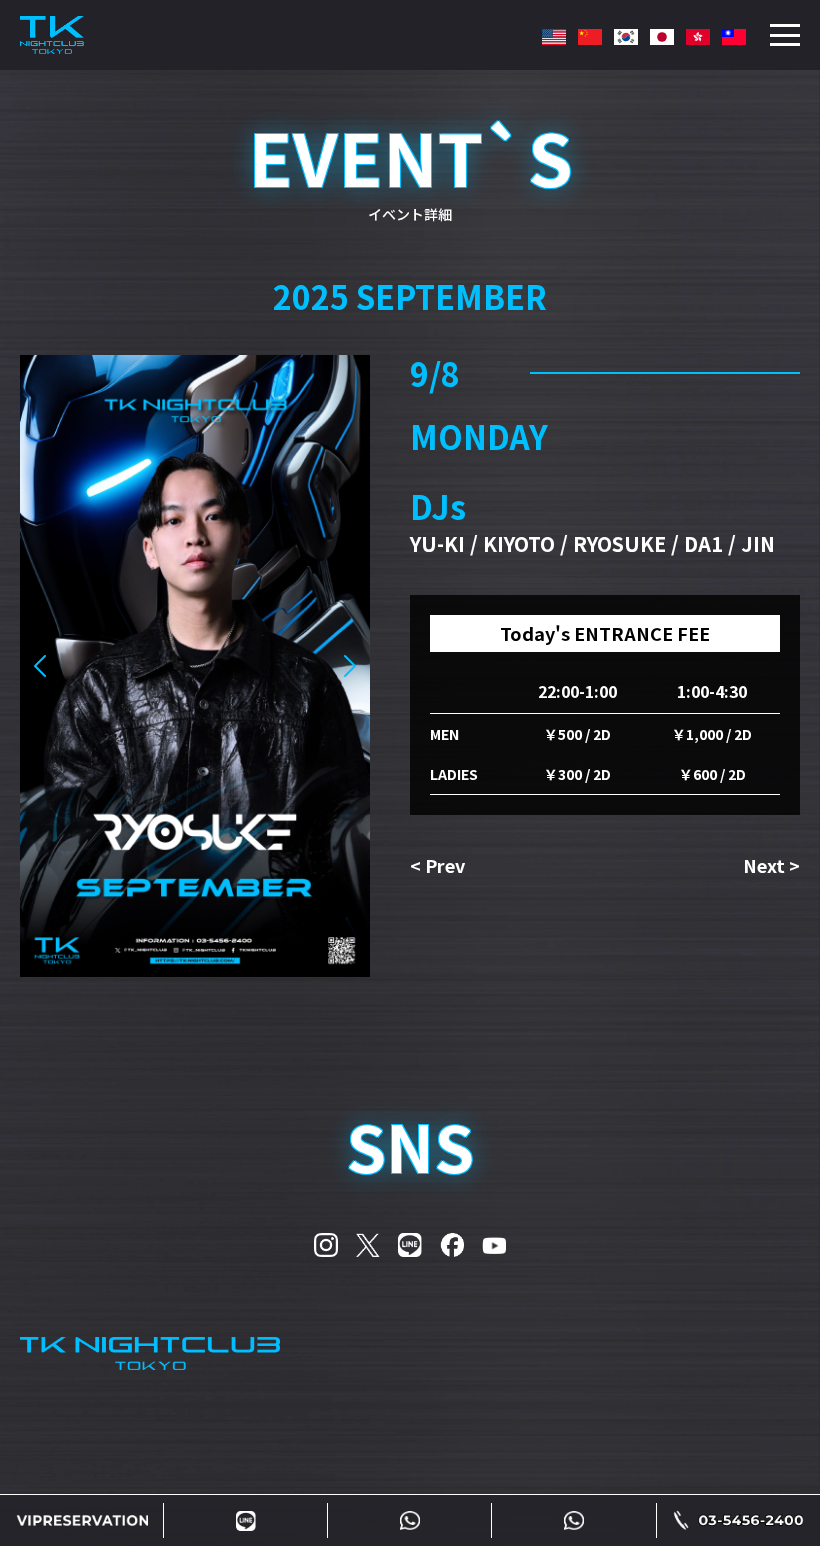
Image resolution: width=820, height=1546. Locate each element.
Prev (445, 865)
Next (764, 865)
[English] (554, 40)
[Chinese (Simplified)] (590, 40)
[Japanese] (662, 40)
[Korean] (626, 40)
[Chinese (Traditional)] (698, 40)
